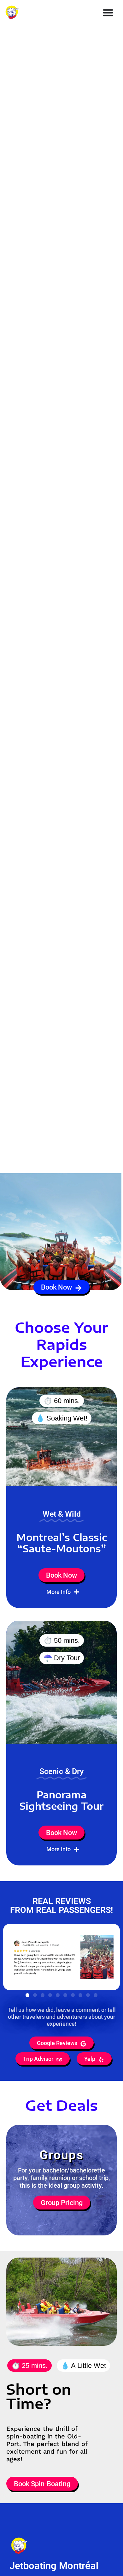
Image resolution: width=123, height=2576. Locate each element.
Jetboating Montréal (54, 2566)
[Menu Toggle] (108, 12)
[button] (27, 1995)
